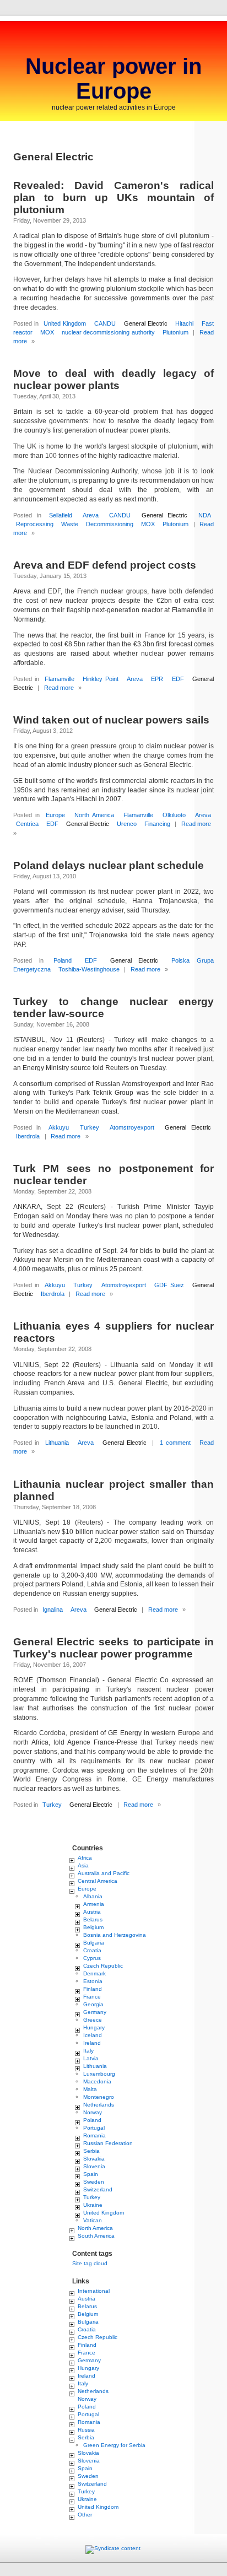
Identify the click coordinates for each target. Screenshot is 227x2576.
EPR (157, 679)
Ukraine (93, 2205)
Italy (88, 2051)
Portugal (94, 2128)
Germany (95, 2012)
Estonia (93, 1981)
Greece (93, 2020)
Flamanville (60, 679)
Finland (93, 1989)
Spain (91, 2174)
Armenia (94, 1904)
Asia (83, 1865)
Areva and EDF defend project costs (105, 565)
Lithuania (57, 1443)
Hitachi (184, 323)
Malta (90, 2089)
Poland (63, 960)
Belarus (93, 1919)
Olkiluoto (174, 815)
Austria (92, 1912)
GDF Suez (169, 1285)
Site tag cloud (90, 2263)
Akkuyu (59, 1127)
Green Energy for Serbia (114, 2445)
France (92, 1997)
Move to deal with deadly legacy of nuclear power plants (113, 379)
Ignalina (53, 1610)
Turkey (90, 1127)
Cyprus (92, 1958)
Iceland (93, 2035)
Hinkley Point (101, 679)
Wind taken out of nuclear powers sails (111, 720)
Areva (91, 515)
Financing (157, 824)
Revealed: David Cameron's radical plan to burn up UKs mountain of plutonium (113, 198)
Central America (98, 1881)
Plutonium (175, 332)
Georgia (93, 2004)
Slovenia (94, 2166)
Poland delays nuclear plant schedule (109, 865)
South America (96, 2236)
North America (94, 815)
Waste (70, 524)
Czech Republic (103, 1966)
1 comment (175, 1443)
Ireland (92, 2043)
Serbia (91, 2151)
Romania (94, 2135)
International (94, 2291)
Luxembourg (99, 2074)
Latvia (91, 2058)
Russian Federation (108, 2143)
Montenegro (99, 2097)
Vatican (93, 2220)
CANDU (105, 323)
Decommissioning (110, 524)
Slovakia (94, 2159)
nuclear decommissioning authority (108, 332)
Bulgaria (94, 1943)
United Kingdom (65, 323)
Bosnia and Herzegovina (115, 1935)
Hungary (94, 2027)
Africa (85, 1858)
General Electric (146, 323)
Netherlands (99, 2105)
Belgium (93, 1927)
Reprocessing (35, 524)
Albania (93, 1896)
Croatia (92, 1950)
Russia (86, 2430)
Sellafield (61, 515)
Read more (59, 688)
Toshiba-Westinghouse (89, 969)
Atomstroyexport (132, 1127)
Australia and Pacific (104, 1873)
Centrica (27, 824)
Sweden (94, 2182)
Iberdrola (28, 1136)
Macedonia (97, 2081)
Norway (93, 2112)
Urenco (127, 824)
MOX (47, 332)
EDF (178, 679)
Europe (55, 815)
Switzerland (98, 2189)
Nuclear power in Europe (113, 79)
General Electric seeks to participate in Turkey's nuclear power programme (113, 1648)
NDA (205, 515)
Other (85, 2515)
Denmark (94, 1973)
